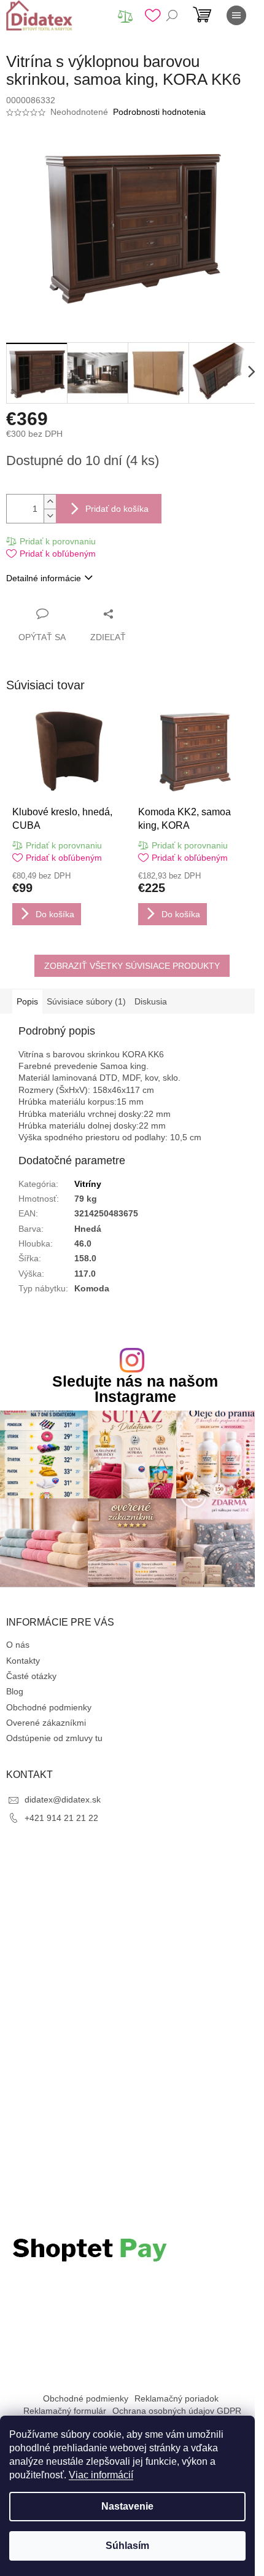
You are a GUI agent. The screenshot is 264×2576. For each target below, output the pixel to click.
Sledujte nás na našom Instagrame (135, 1389)
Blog (15, 1691)
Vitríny (88, 1184)
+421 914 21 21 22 (61, 1818)
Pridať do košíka (117, 509)
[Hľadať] (172, 15)
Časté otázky (31, 1676)
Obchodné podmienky (49, 1707)
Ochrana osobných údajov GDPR (177, 2411)
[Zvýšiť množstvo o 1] (50, 502)
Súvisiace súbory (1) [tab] (86, 1001)
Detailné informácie (44, 578)
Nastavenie (127, 2506)
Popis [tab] (27, 1001)
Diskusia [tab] (151, 1001)
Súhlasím (127, 2546)
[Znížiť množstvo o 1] (50, 516)
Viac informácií (101, 2475)
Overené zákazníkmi (46, 1723)
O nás (18, 1645)
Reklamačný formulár (65, 2411)
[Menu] (236, 15)
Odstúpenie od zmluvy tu (54, 1738)
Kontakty (23, 1661)
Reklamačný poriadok (177, 2398)
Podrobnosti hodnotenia (159, 112)
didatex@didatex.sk (63, 1799)
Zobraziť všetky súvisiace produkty (132, 966)
